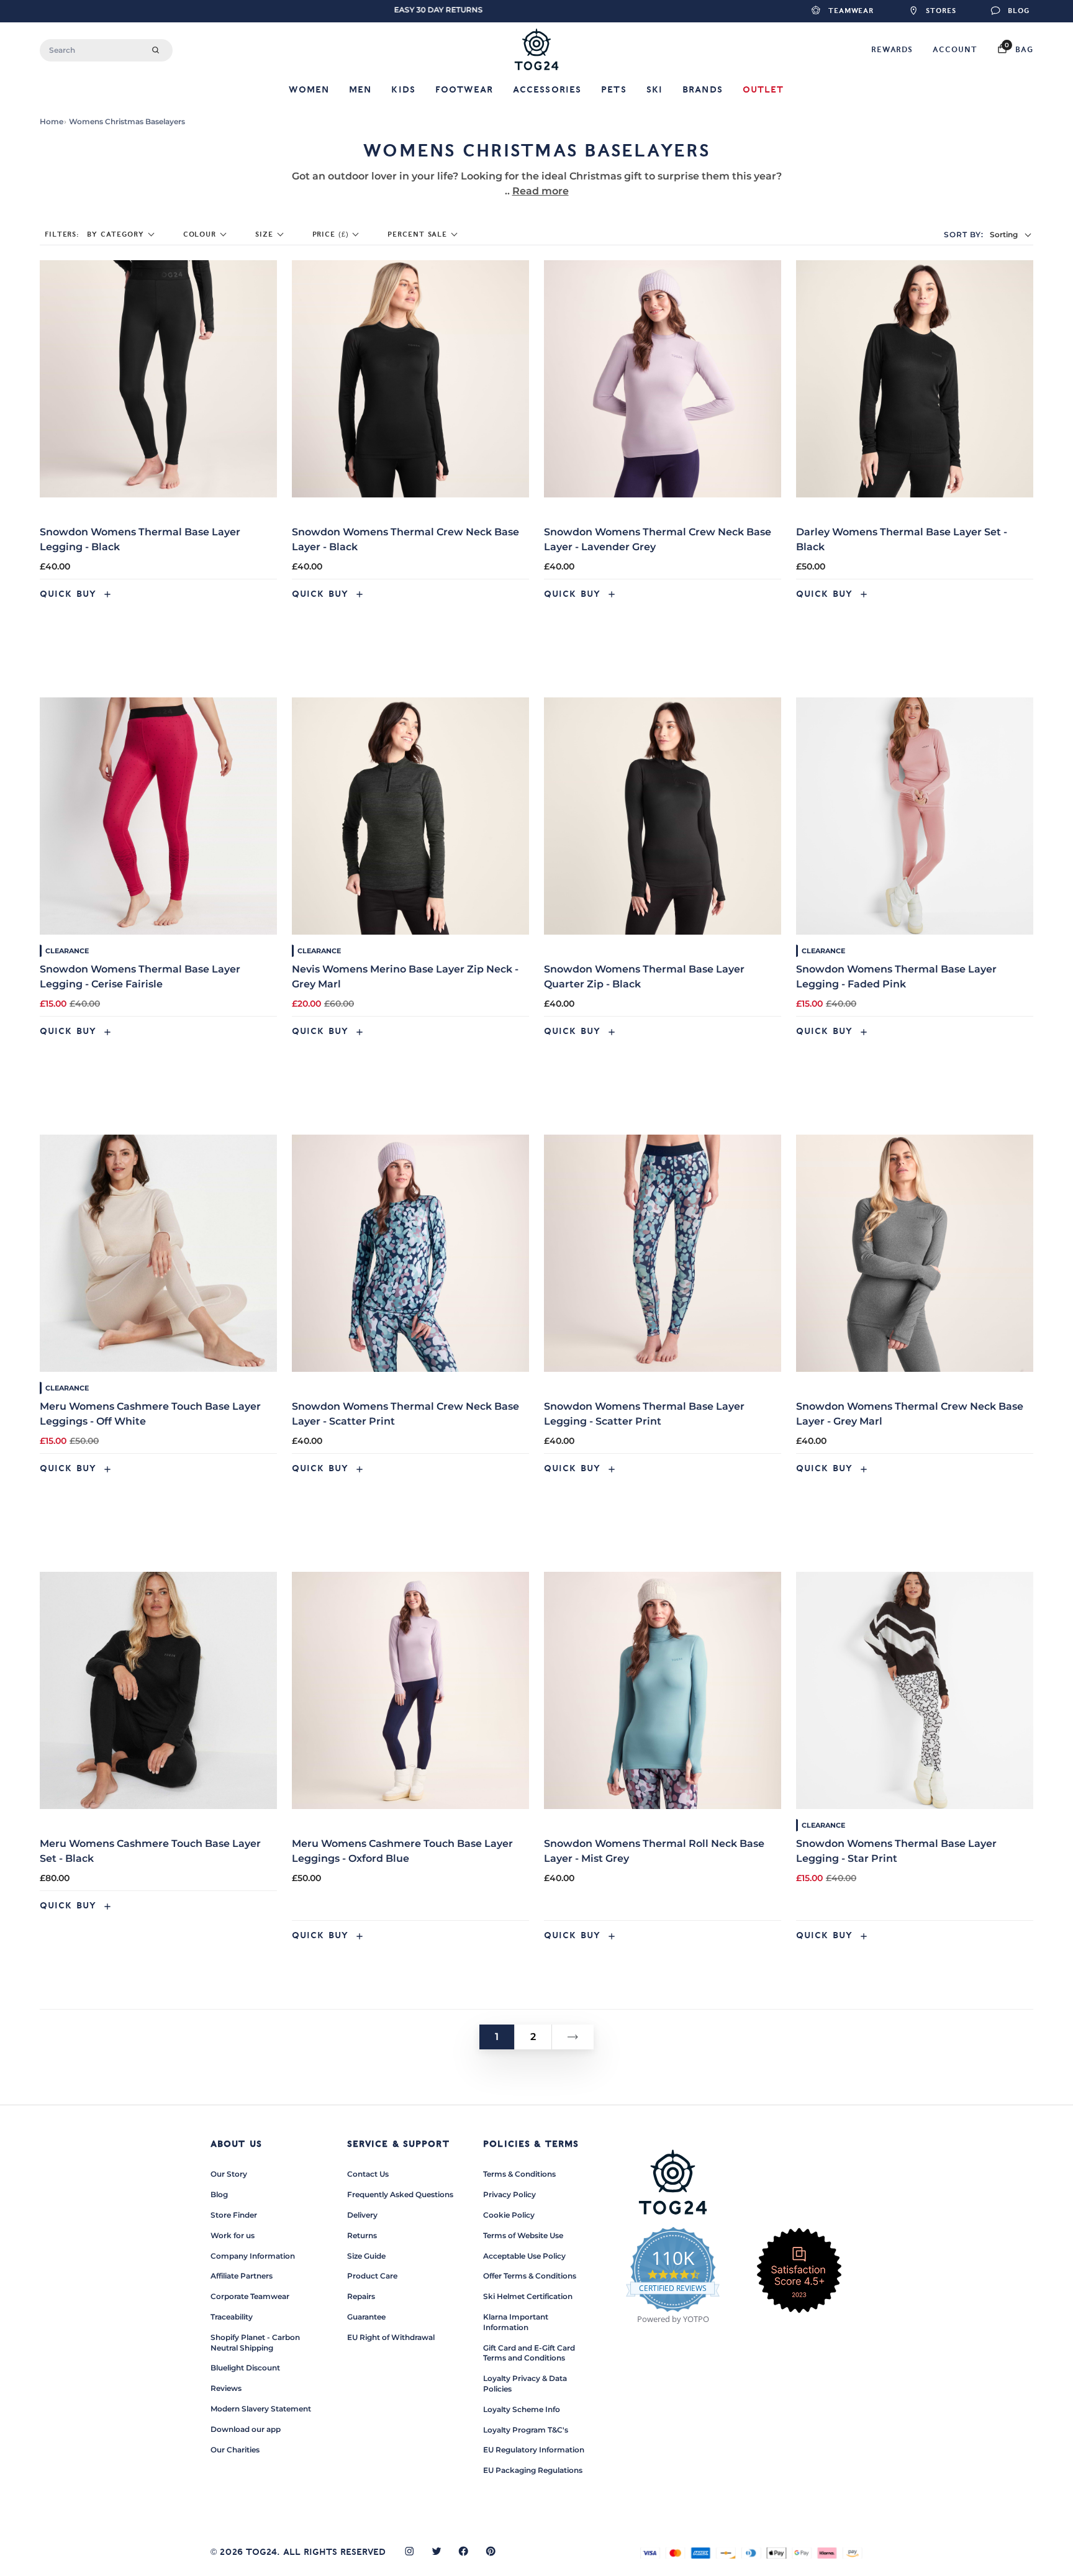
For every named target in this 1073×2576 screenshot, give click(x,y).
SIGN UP (415, 1353)
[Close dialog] (769, 1138)
